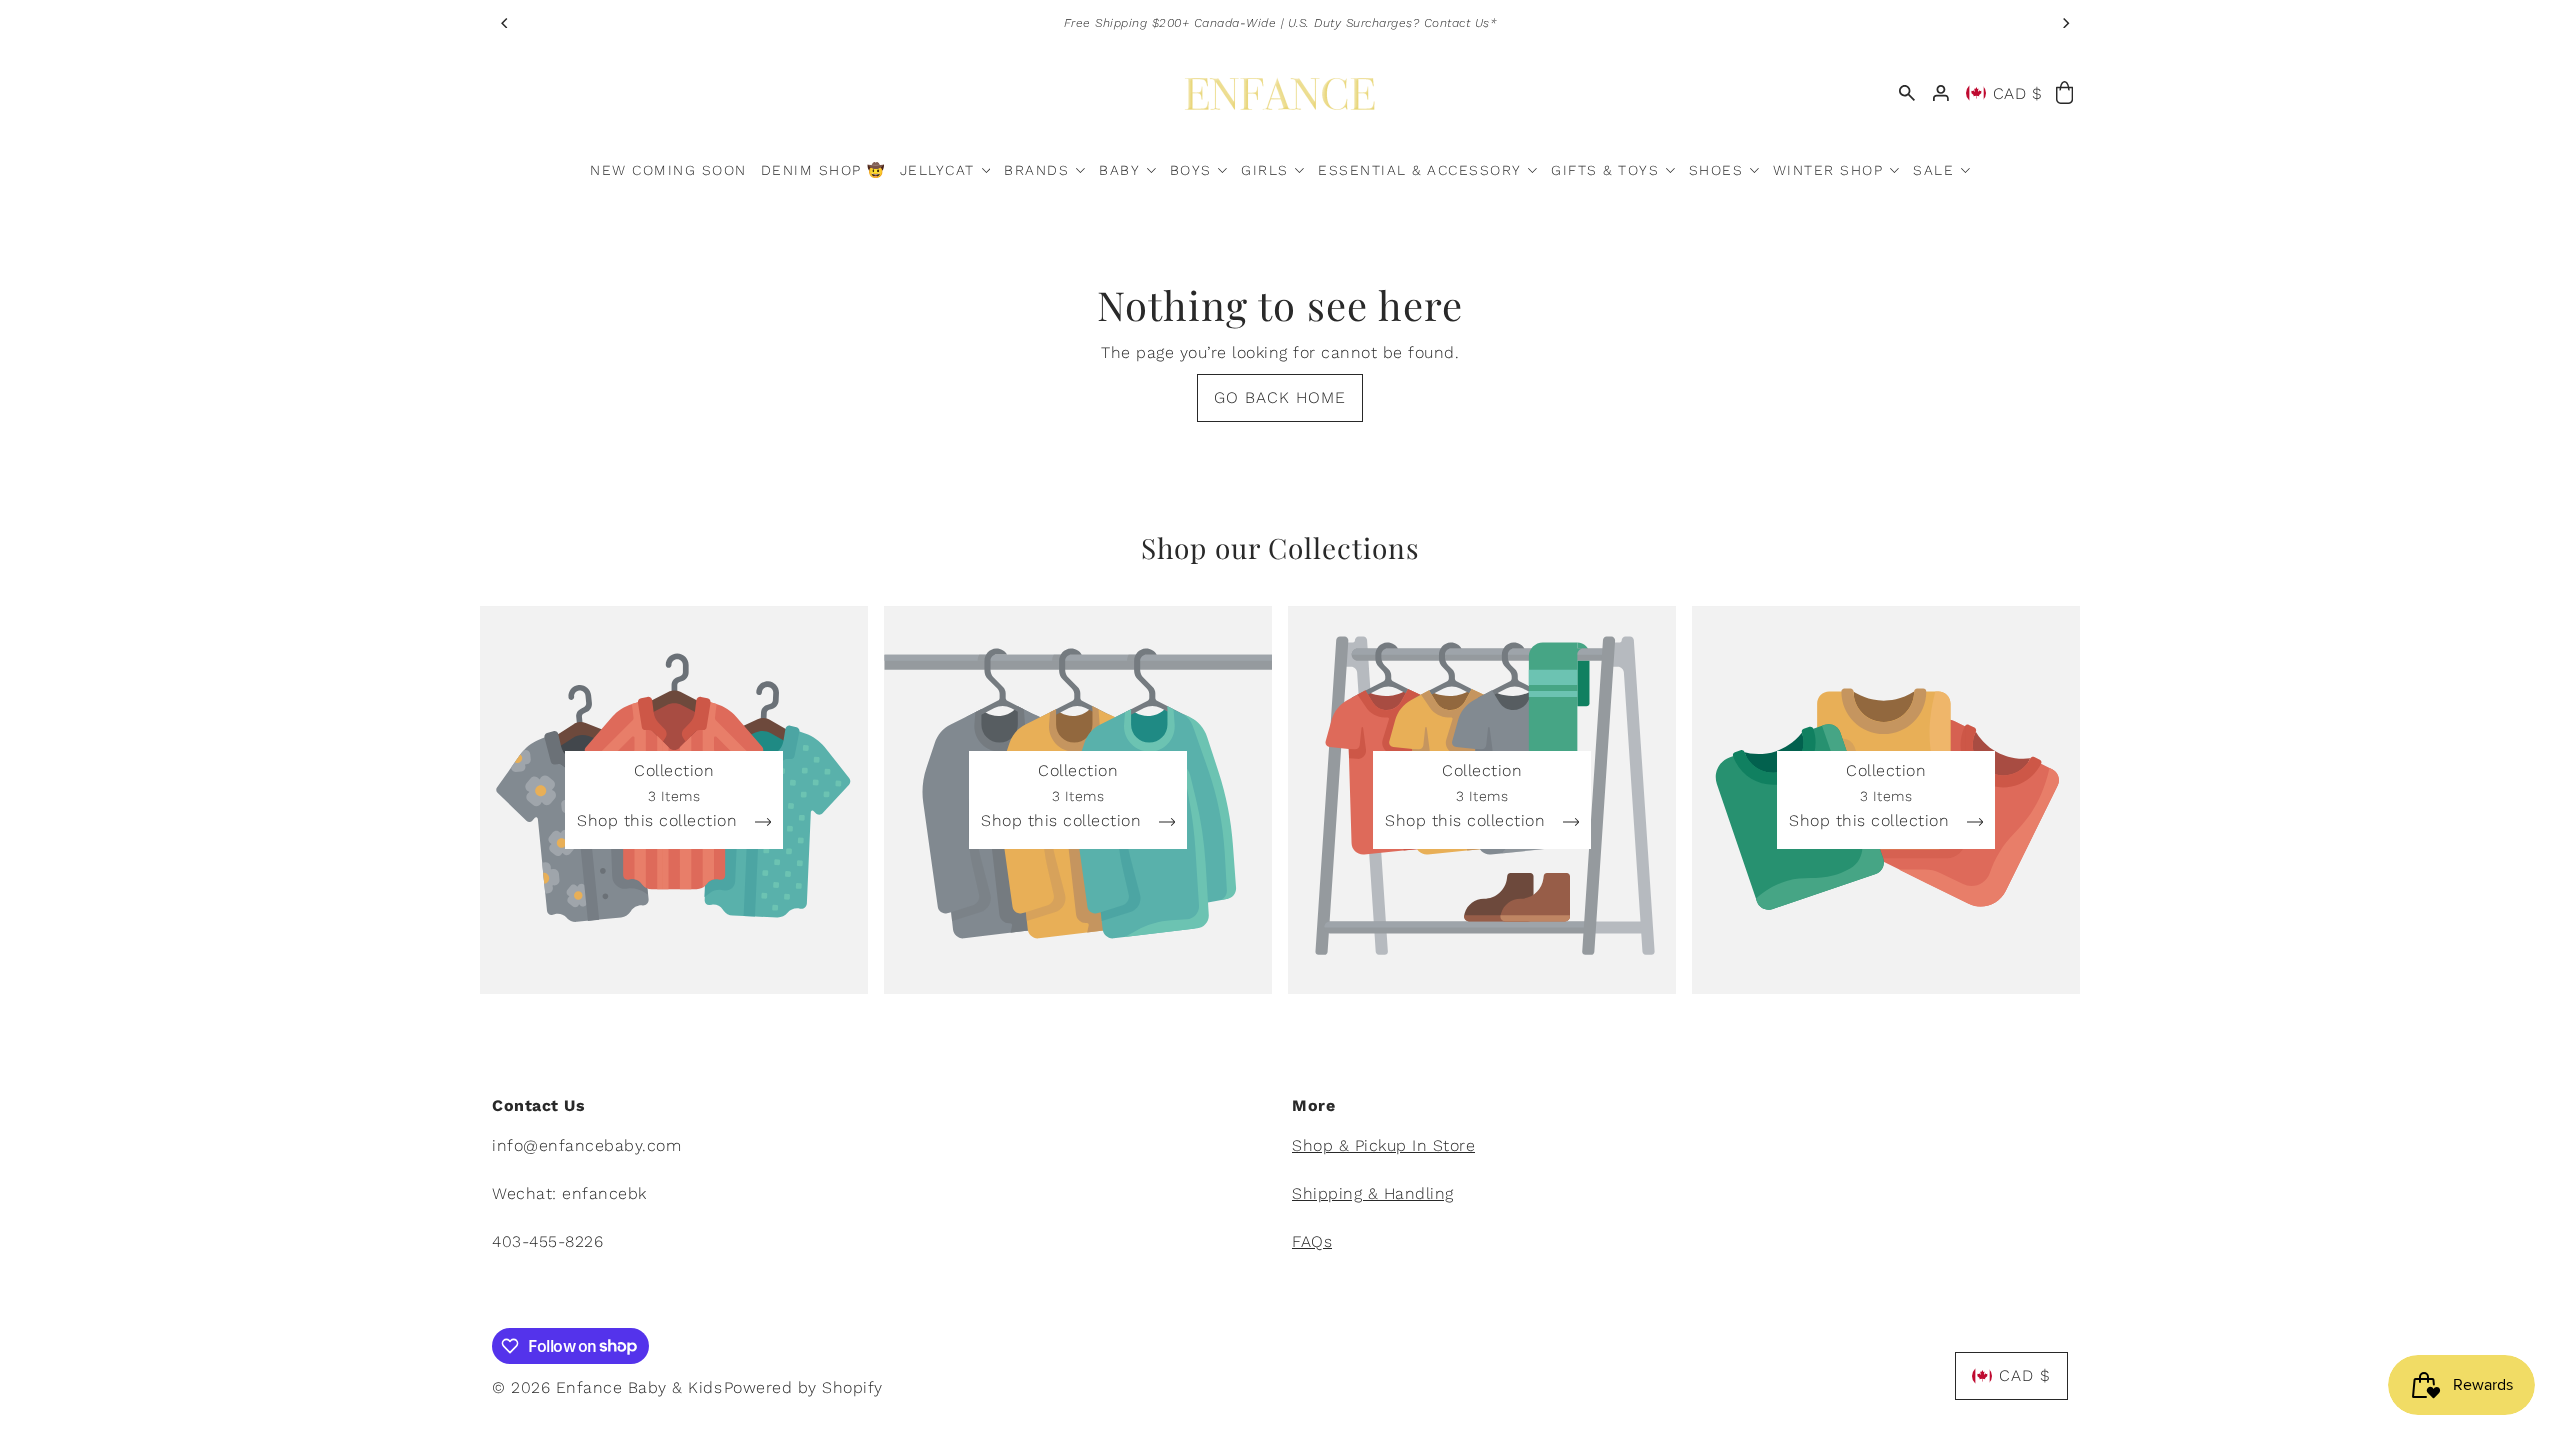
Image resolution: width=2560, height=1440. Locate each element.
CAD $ (2018, 93)
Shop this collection (660, 821)
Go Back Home (1280, 397)
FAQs (1312, 1241)
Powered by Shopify (803, 1387)
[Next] (2065, 23)
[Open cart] (2064, 93)
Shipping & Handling (1373, 1193)
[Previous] (505, 23)
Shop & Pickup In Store (1383, 1145)
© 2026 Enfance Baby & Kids (607, 1387)
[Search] (1907, 93)
